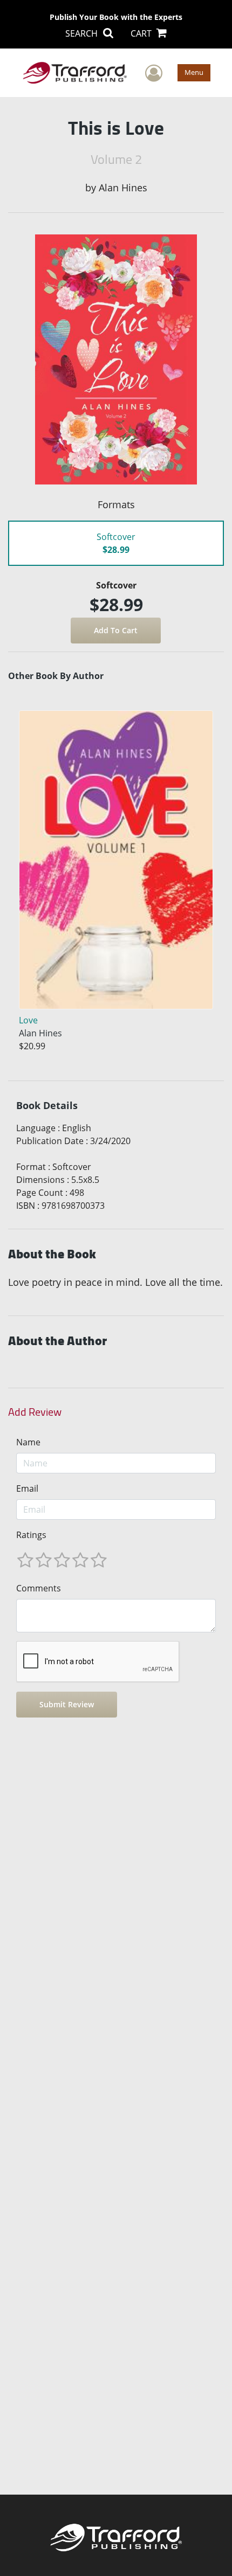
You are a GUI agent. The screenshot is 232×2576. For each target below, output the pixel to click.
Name (28, 1442)
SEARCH (83, 33)
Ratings (31, 1535)
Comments (39, 1588)
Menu (194, 72)
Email (27, 1488)
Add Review (35, 1412)
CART (142, 33)
